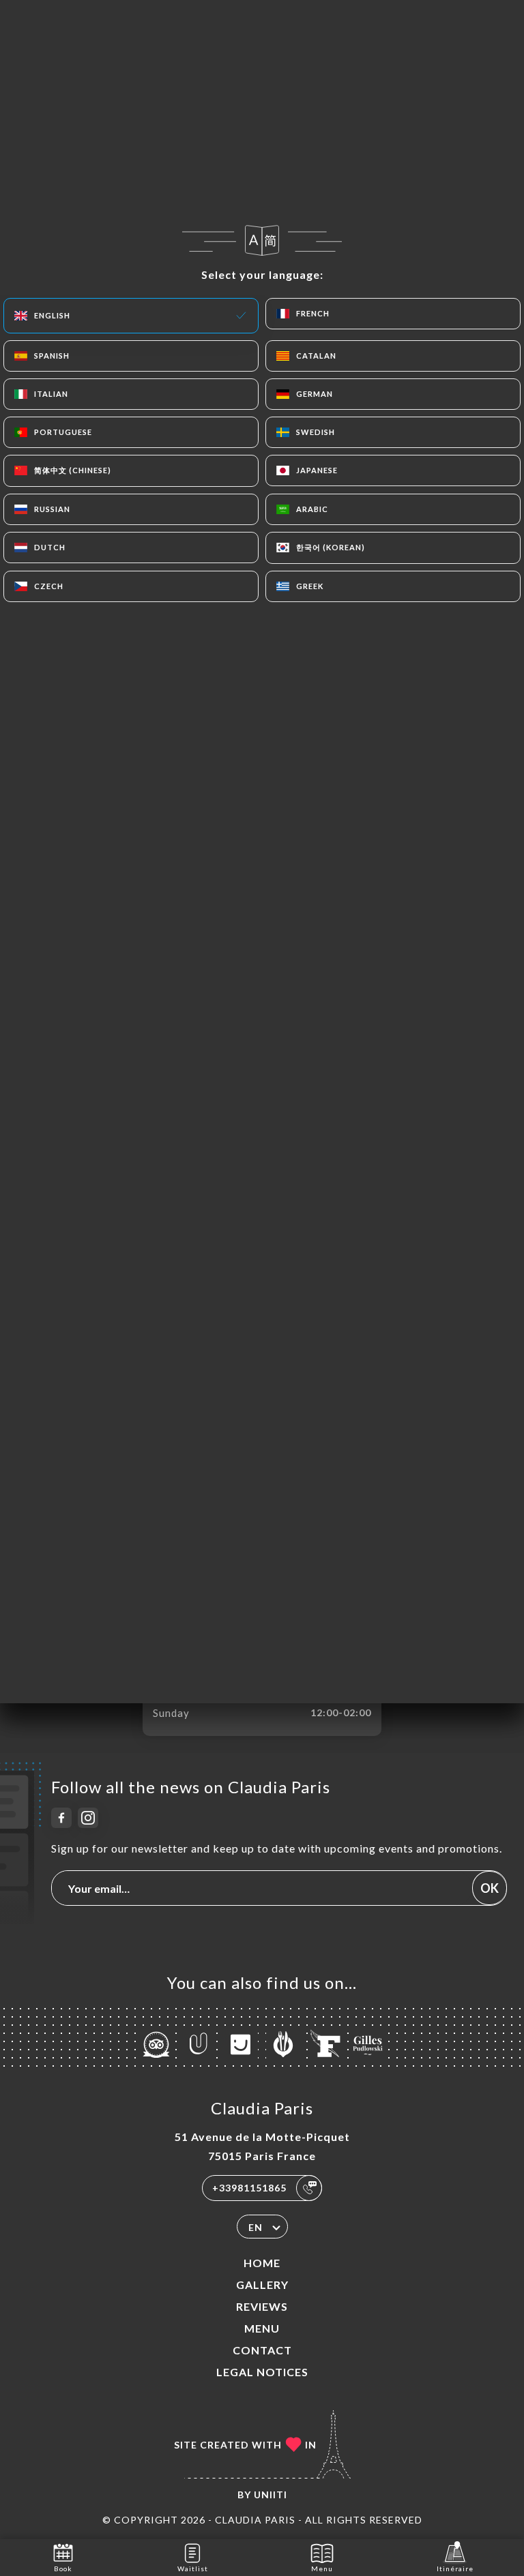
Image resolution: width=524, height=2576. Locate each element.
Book (63, 2568)
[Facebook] (61, 1818)
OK (490, 1888)
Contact (262, 2350)
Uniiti (271, 2495)
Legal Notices (262, 2372)
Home (262, 2263)
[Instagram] (88, 1818)
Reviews (262, 2306)
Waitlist (193, 2568)
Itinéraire (455, 2568)
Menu (262, 2328)
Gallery (262, 2285)
